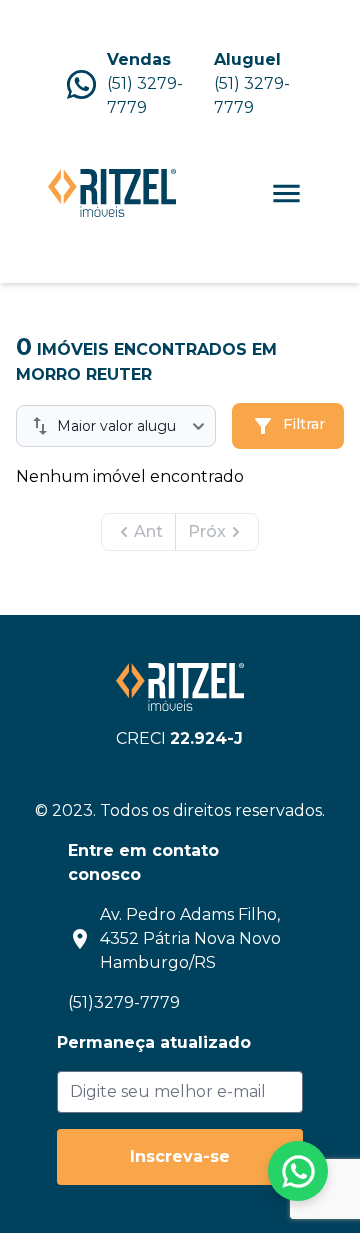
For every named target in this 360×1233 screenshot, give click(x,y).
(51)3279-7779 (124, 1002)
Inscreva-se (180, 1156)
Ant (148, 531)
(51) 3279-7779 (145, 95)
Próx (207, 531)
